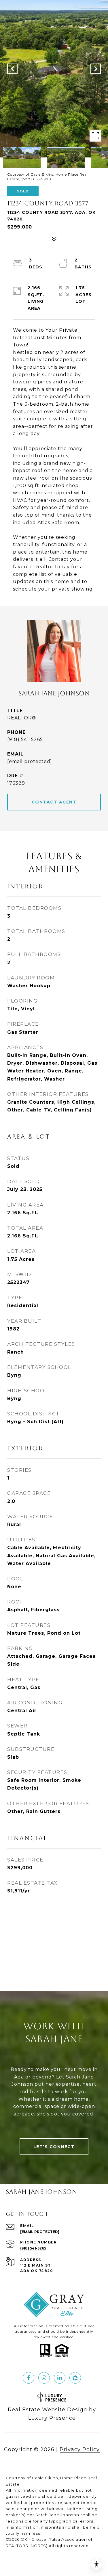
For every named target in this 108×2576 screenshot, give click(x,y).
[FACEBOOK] (29, 2378)
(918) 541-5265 (25, 739)
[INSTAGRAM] (44, 2378)
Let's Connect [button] (54, 2147)
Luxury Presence (52, 2418)
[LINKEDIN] (60, 2378)
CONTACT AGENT (54, 802)
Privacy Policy (80, 2449)
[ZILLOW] (75, 2378)
